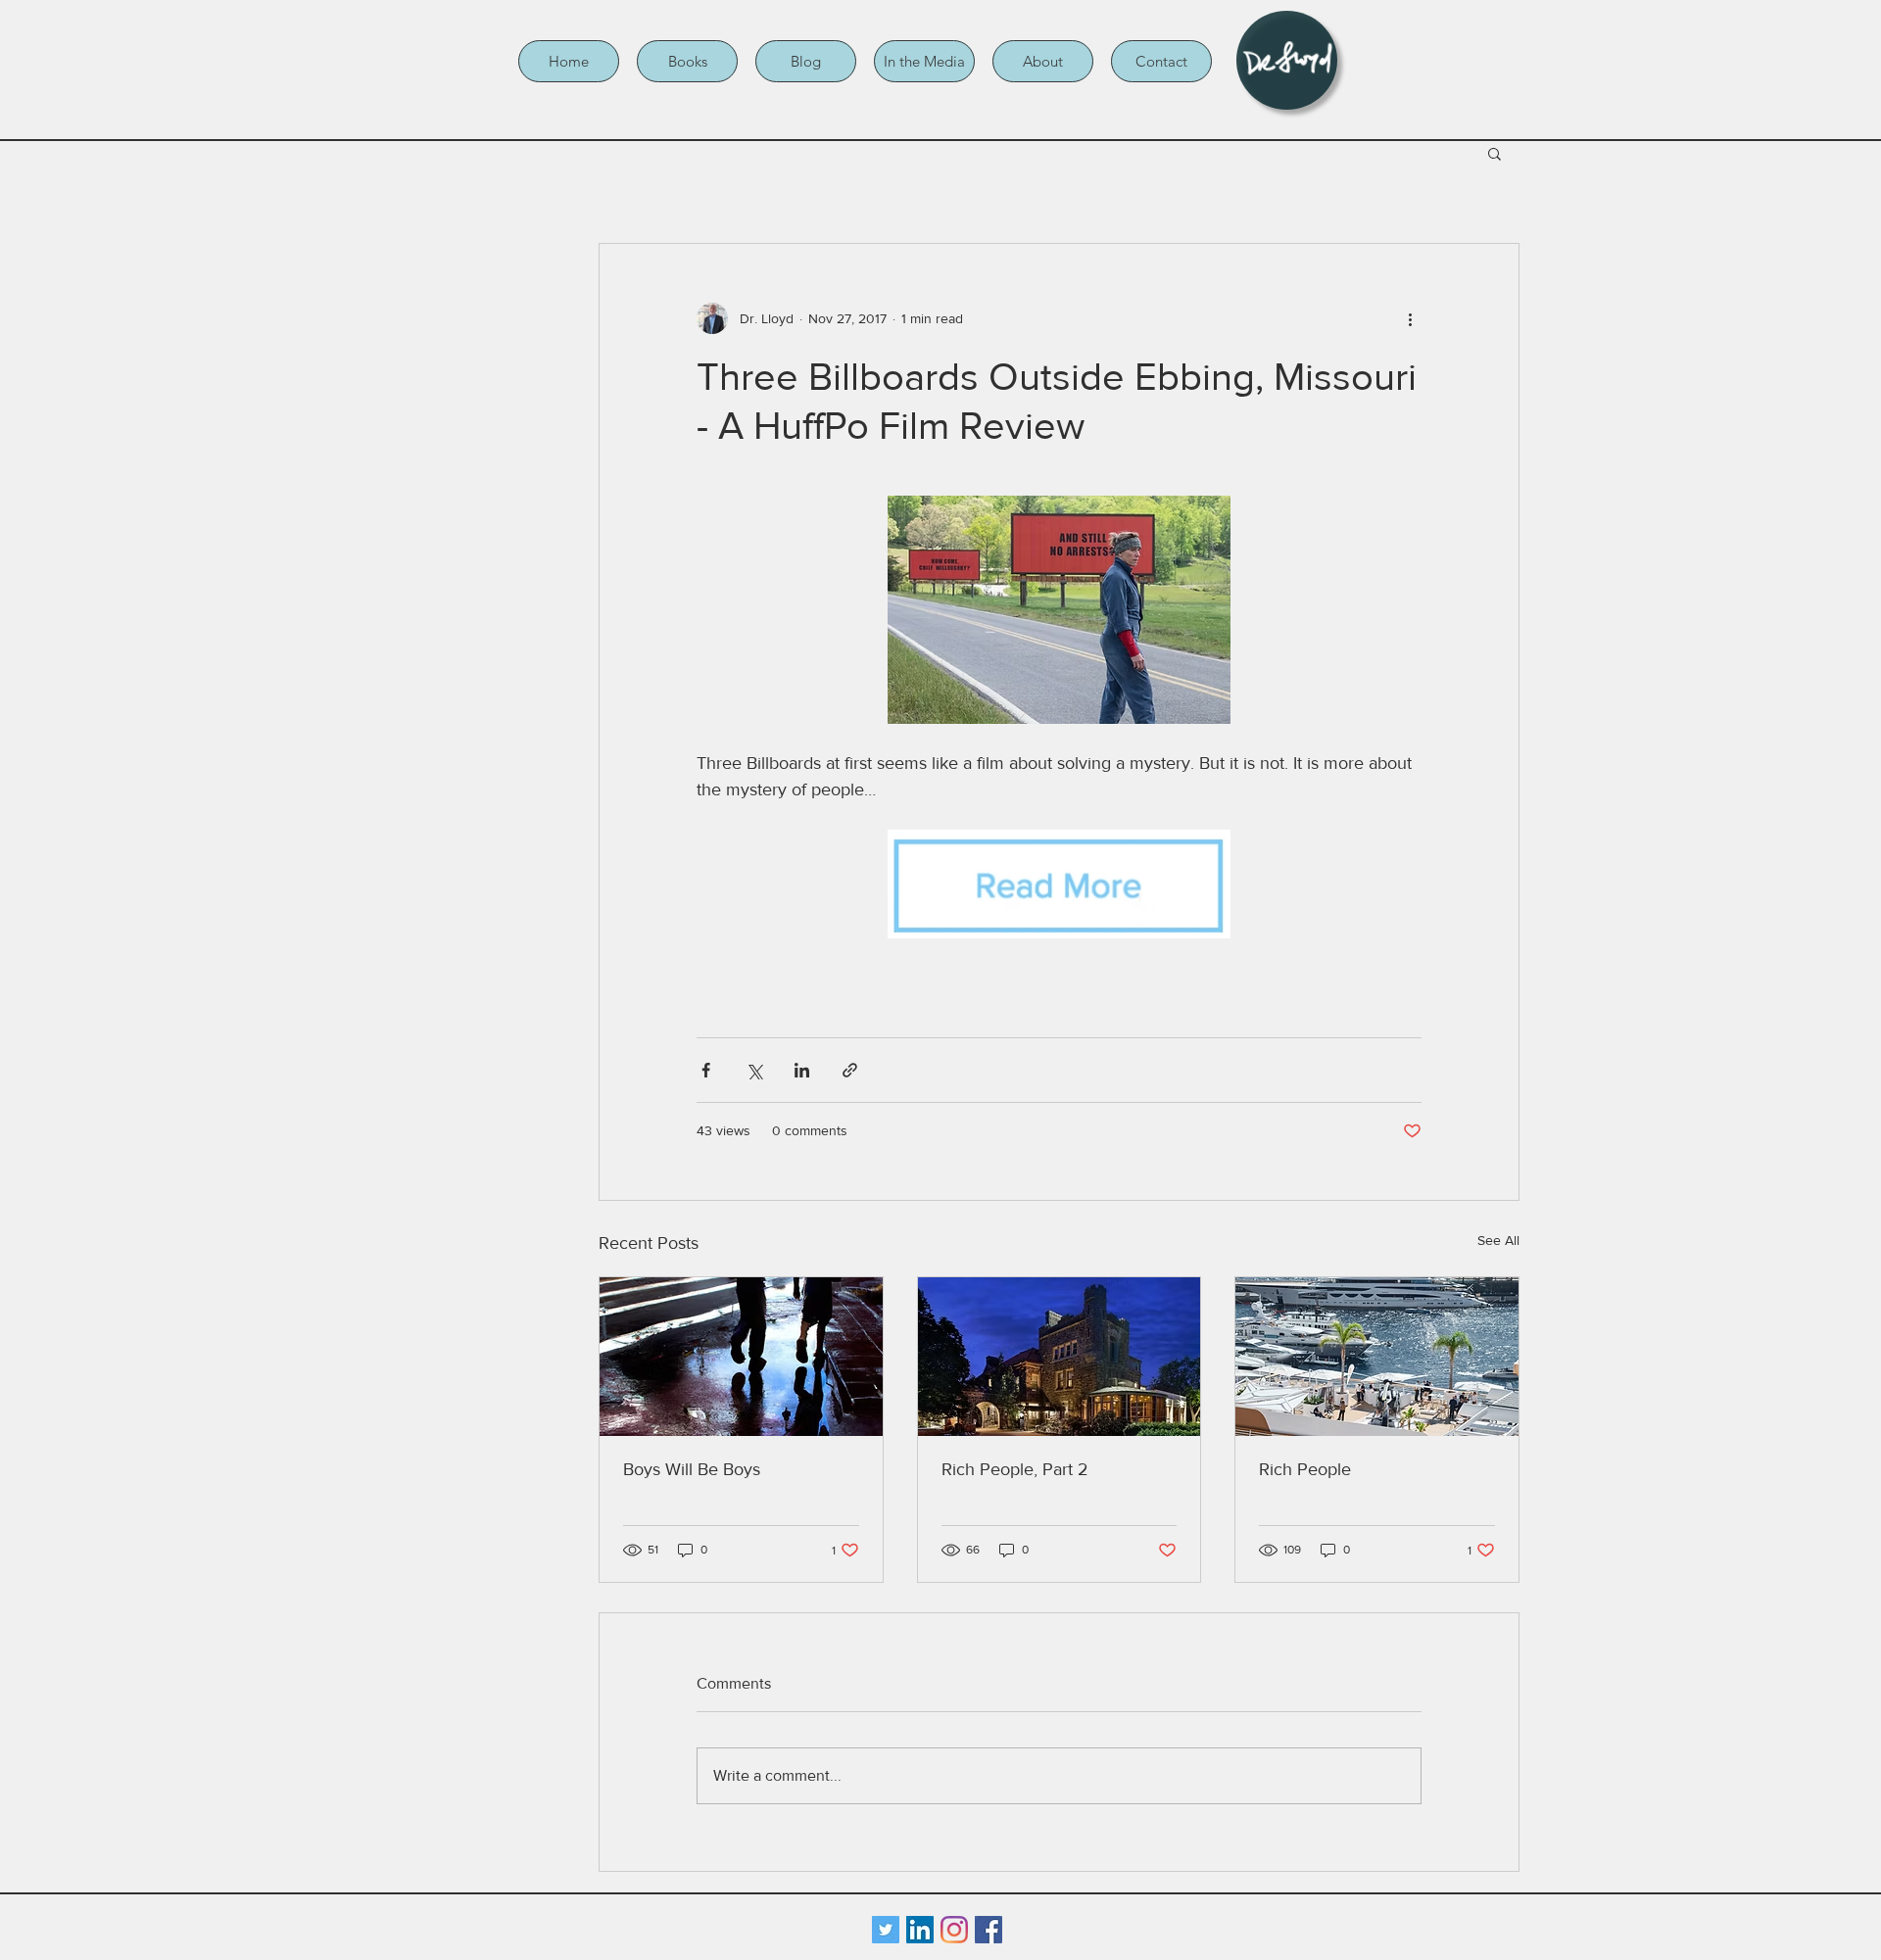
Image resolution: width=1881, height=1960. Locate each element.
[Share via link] (850, 1070)
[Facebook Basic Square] (989, 1930)
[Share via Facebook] (706, 1070)
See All (1498, 1240)
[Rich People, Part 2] (1060, 1357)
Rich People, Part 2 (1015, 1469)
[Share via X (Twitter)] (754, 1070)
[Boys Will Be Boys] (741, 1357)
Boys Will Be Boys (692, 1469)
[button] (687, 61)
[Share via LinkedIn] (802, 1070)
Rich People (1305, 1469)
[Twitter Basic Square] (886, 1930)
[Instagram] (954, 1930)
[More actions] (1410, 318)
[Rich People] (1377, 1357)
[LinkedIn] (920, 1930)
